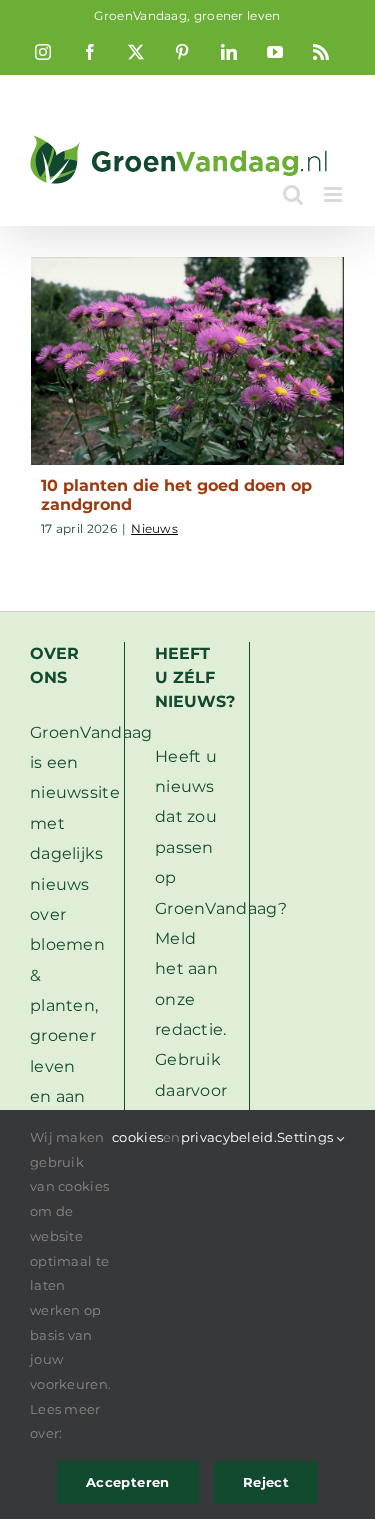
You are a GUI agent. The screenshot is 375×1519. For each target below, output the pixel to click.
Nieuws (154, 528)
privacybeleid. (229, 1137)
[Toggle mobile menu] (334, 194)
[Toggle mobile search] (293, 194)
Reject (266, 1482)
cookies (137, 1137)
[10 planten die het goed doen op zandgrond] (187, 361)
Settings (307, 1137)
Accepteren (128, 1482)
